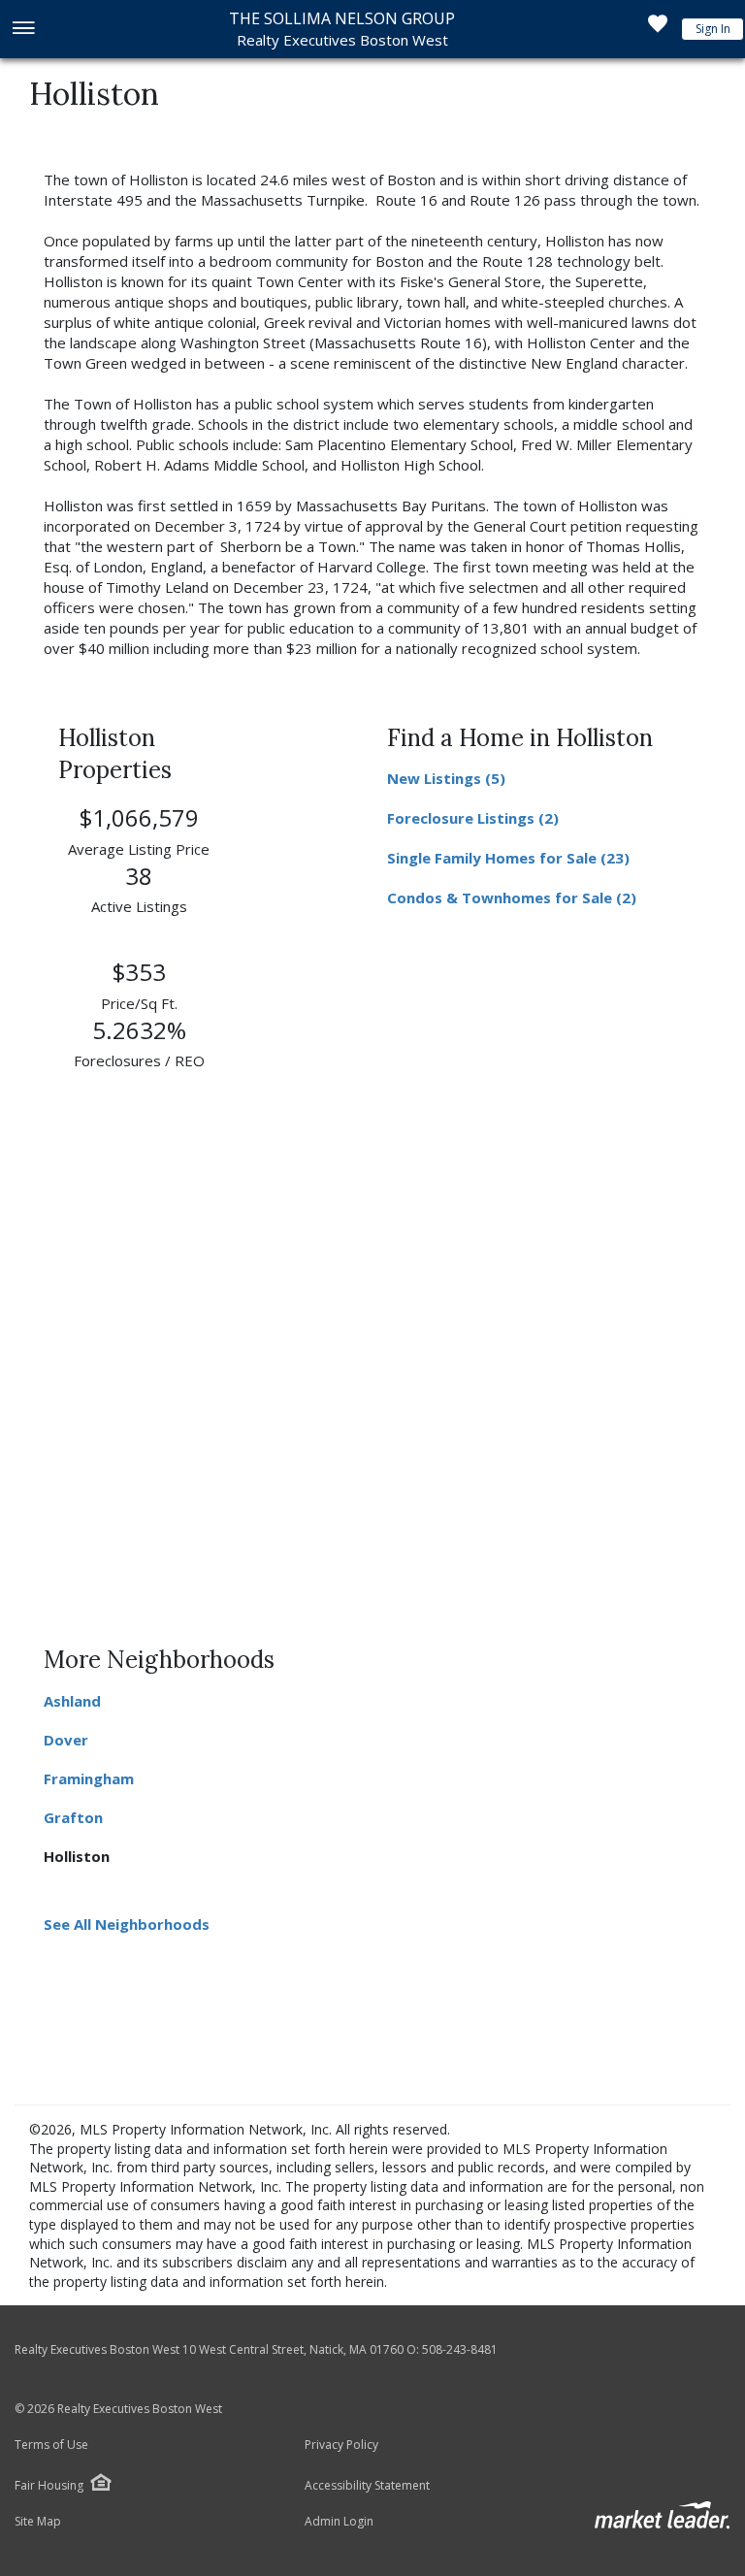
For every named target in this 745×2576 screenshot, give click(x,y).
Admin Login (339, 2522)
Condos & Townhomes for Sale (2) (512, 897)
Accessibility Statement (367, 2486)
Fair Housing (49, 2485)
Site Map (38, 2522)
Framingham (89, 1778)
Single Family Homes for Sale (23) (508, 858)
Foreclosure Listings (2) (473, 818)
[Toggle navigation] (23, 30)
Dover (66, 1740)
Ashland (72, 1701)
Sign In (713, 29)
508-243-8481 (460, 2349)
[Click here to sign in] (658, 29)
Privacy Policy (341, 2445)
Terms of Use (51, 2445)
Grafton (73, 1817)
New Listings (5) (446, 778)
